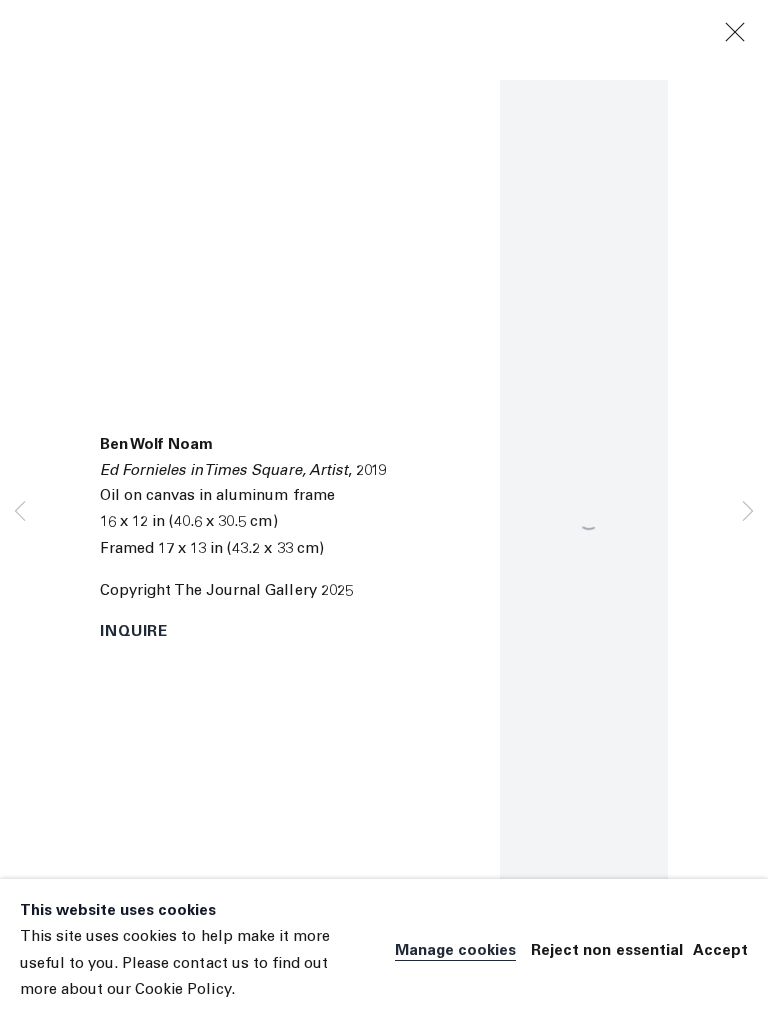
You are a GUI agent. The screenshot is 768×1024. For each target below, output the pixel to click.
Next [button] (748, 512)
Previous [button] (20, 512)
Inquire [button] (134, 632)
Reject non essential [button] (607, 951)
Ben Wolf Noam (156, 445)
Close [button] (735, 33)
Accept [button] (720, 951)
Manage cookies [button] (455, 951)
